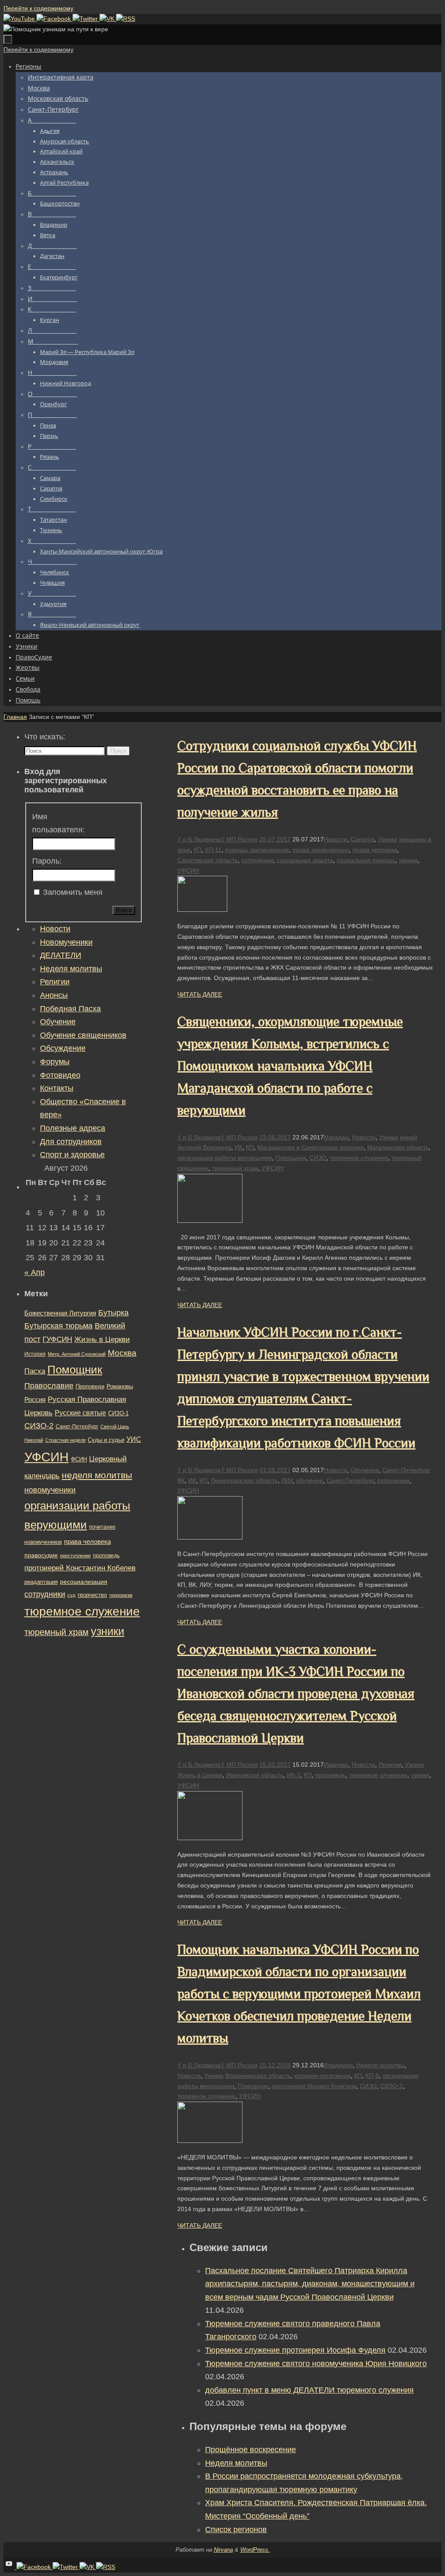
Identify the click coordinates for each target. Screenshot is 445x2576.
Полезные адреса (73, 1128)
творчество (92, 1595)
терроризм (121, 1595)
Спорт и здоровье (72, 1155)
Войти (124, 910)
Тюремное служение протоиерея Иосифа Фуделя (295, 2350)
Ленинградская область (244, 1480)
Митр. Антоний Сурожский (77, 1354)
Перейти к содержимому (38, 8)
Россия (35, 1399)
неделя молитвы (97, 1475)
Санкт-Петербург (407, 1470)
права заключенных (321, 850)
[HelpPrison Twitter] (86, 19)
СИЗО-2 (39, 1426)
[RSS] (126, 19)
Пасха (35, 1371)
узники (408, 860)
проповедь (330, 1775)
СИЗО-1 (118, 1414)
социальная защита (305, 860)
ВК (181, 1480)
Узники (388, 839)
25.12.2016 (275, 2065)
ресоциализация (84, 1582)
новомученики (50, 1490)
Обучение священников (83, 1035)
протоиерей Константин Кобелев (80, 1568)
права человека (375, 850)
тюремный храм (235, 1168)
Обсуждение (63, 1048)
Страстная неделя (65, 1440)
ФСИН (79, 1459)
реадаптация (41, 1582)
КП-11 (213, 850)
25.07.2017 (275, 839)
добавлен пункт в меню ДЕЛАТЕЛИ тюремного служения (309, 2390)
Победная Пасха (70, 1009)
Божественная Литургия (60, 1313)
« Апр (35, 1272)
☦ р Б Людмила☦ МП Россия (218, 839)
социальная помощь (366, 860)
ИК (239, 1147)
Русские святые (80, 1413)
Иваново (336, 1765)
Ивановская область (255, 1775)
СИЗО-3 (392, 2086)
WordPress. (255, 2550)
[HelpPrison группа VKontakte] (108, 19)
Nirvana (223, 2550)
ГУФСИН (57, 1339)
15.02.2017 (275, 1765)
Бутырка (113, 1313)
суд (71, 1595)
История (35, 1354)
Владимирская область (258, 2076)
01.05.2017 (275, 1470)
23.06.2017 (275, 1137)
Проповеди (90, 1387)
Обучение (365, 1470)
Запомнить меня (73, 892)
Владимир (338, 2065)
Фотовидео (60, 1075)
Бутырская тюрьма (58, 1326)
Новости (335, 839)
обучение (309, 1480)
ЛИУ (287, 1480)
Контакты (57, 1088)
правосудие (41, 1555)
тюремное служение (359, 1158)
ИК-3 (294, 1775)
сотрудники (257, 860)
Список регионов (236, 2530)
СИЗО (318, 1158)
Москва (122, 1353)
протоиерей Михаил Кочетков (314, 2086)
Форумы (55, 1062)
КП (198, 850)
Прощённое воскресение (251, 2450)
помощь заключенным (257, 850)
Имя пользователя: (58, 823)
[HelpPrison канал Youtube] (20, 19)
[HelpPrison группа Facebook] (55, 19)
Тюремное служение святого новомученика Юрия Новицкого (316, 2364)
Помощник (291, 1158)
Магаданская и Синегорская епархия (311, 1147)
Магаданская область (398, 1147)
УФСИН (188, 871)
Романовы (120, 1386)
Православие (49, 1386)
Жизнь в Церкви (200, 1775)
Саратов (363, 839)
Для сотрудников (71, 1142)
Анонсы (54, 995)
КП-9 (372, 2076)
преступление (75, 1556)
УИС (134, 1439)
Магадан (336, 1137)
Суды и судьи (106, 1440)
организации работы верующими (225, 1158)
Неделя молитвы (380, 2065)
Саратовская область (208, 860)
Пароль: (47, 861)
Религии (390, 1765)
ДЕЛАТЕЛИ (61, 955)
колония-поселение (322, 2076)
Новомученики (66, 942)
